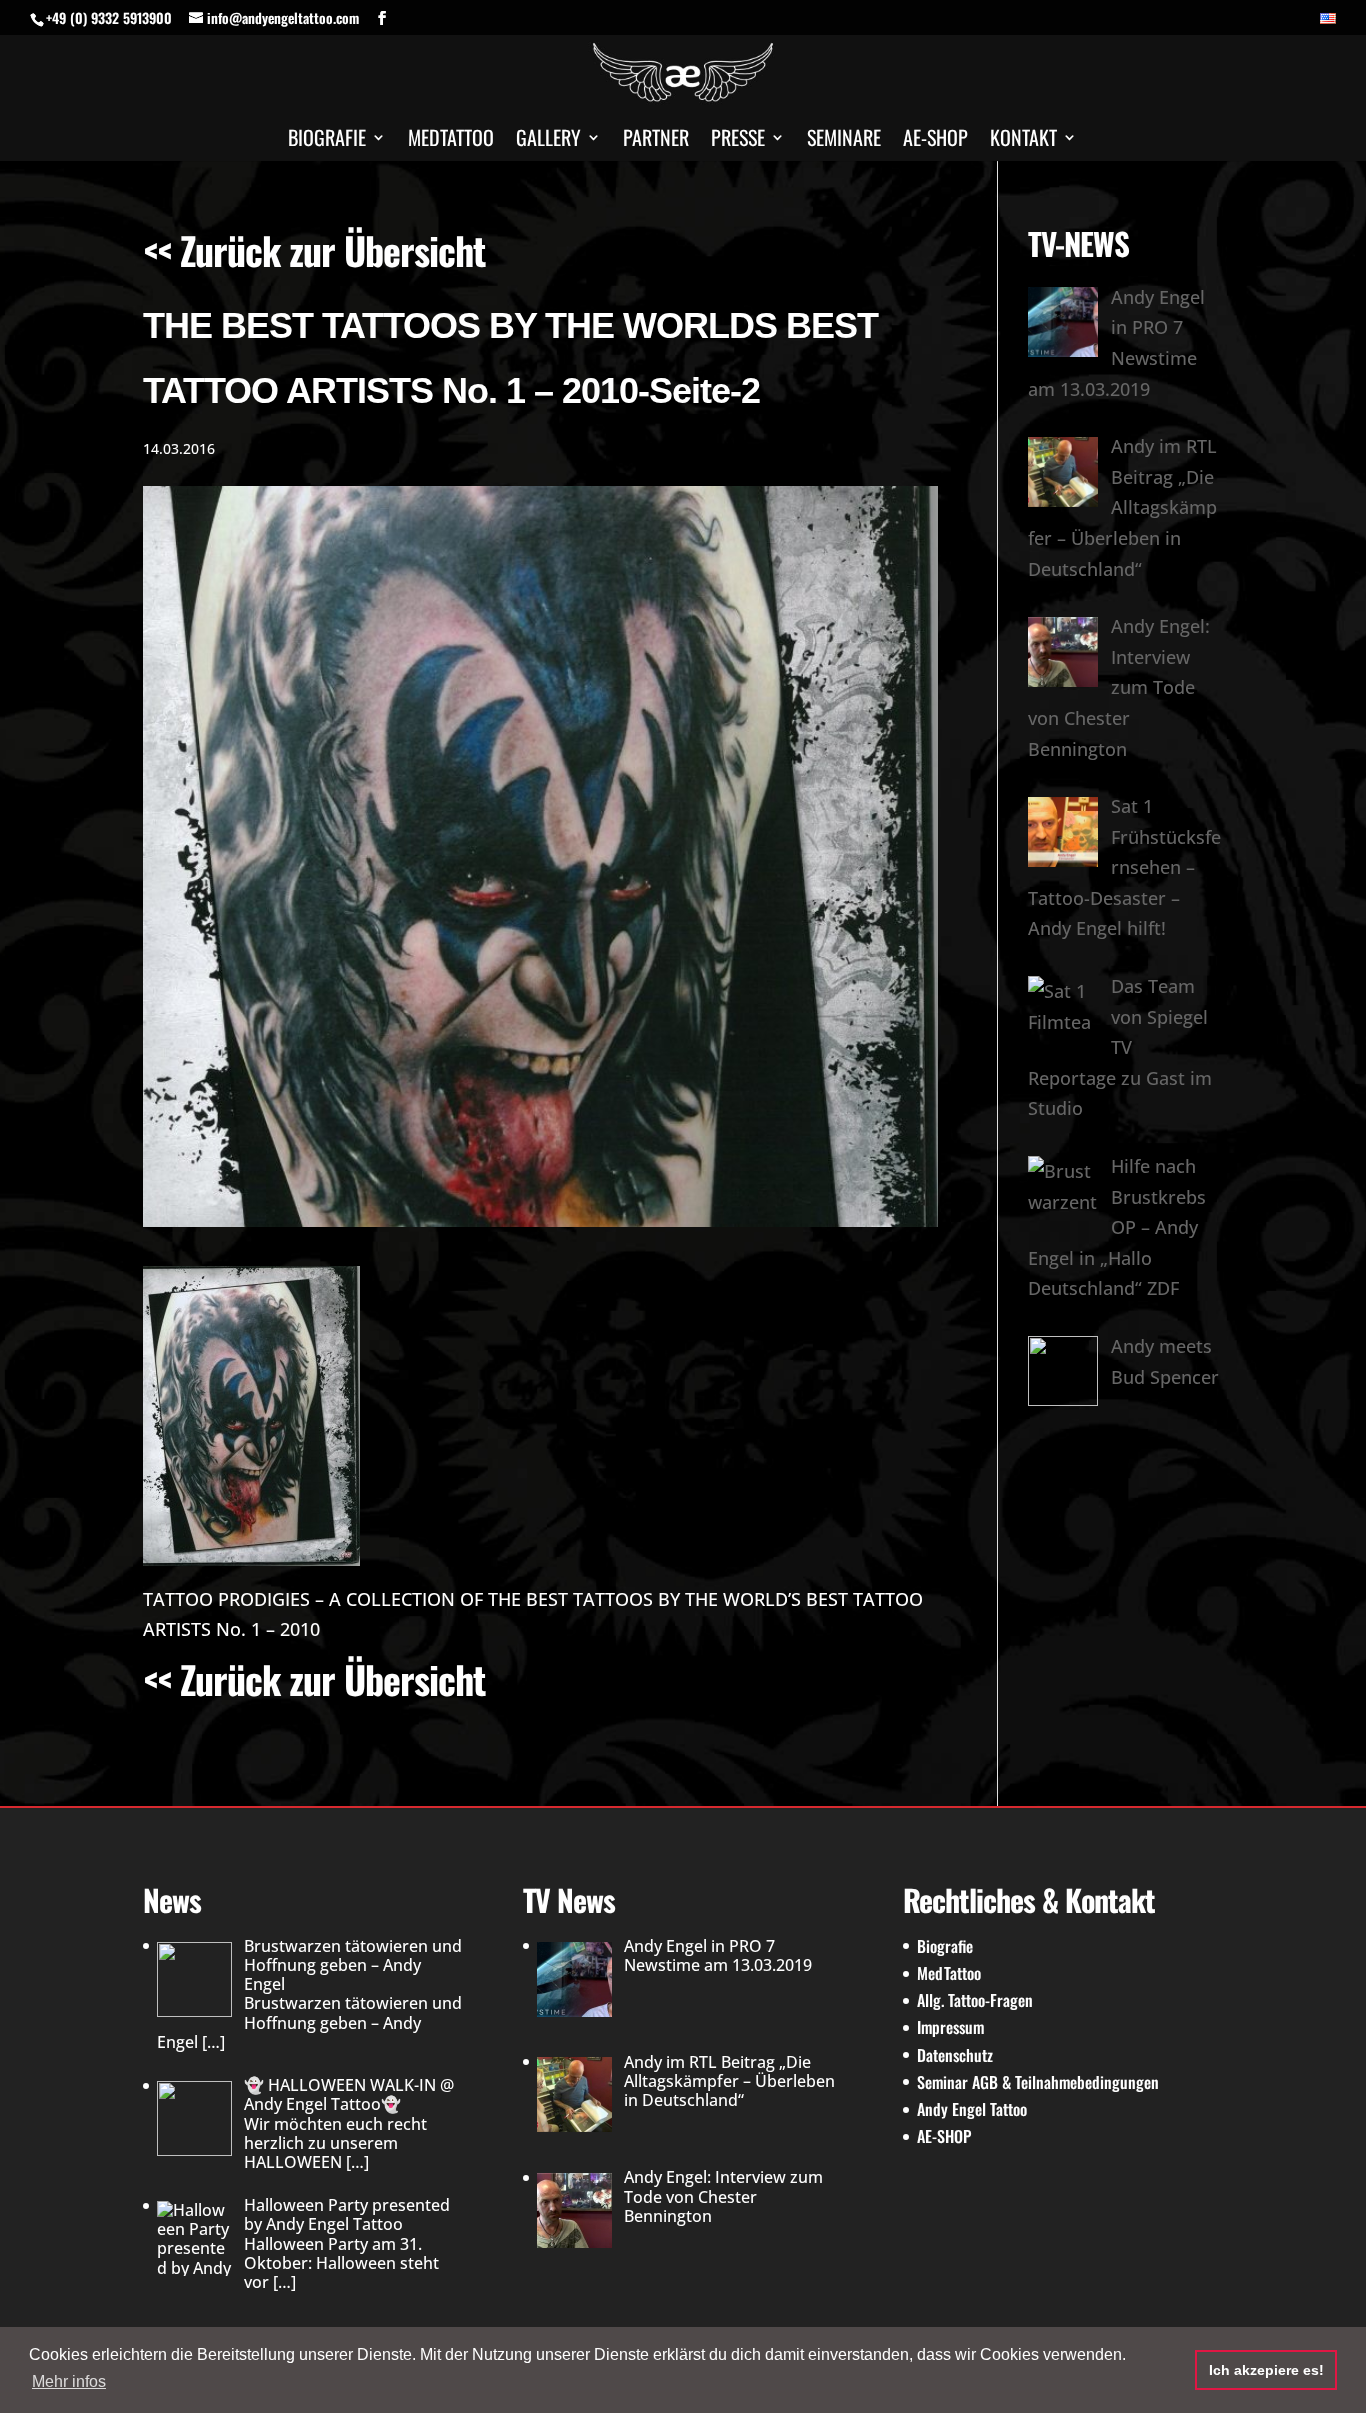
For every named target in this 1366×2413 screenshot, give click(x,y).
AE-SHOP (935, 141)
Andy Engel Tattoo (972, 2109)
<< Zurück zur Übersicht (314, 250)
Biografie (327, 141)
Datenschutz (955, 2055)
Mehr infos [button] (69, 2381)
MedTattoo (949, 1973)
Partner (656, 141)
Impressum (950, 2027)
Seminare (844, 141)
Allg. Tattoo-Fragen (975, 2000)
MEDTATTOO (451, 141)
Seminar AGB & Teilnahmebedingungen (1038, 2082)
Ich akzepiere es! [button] (1266, 2370)
